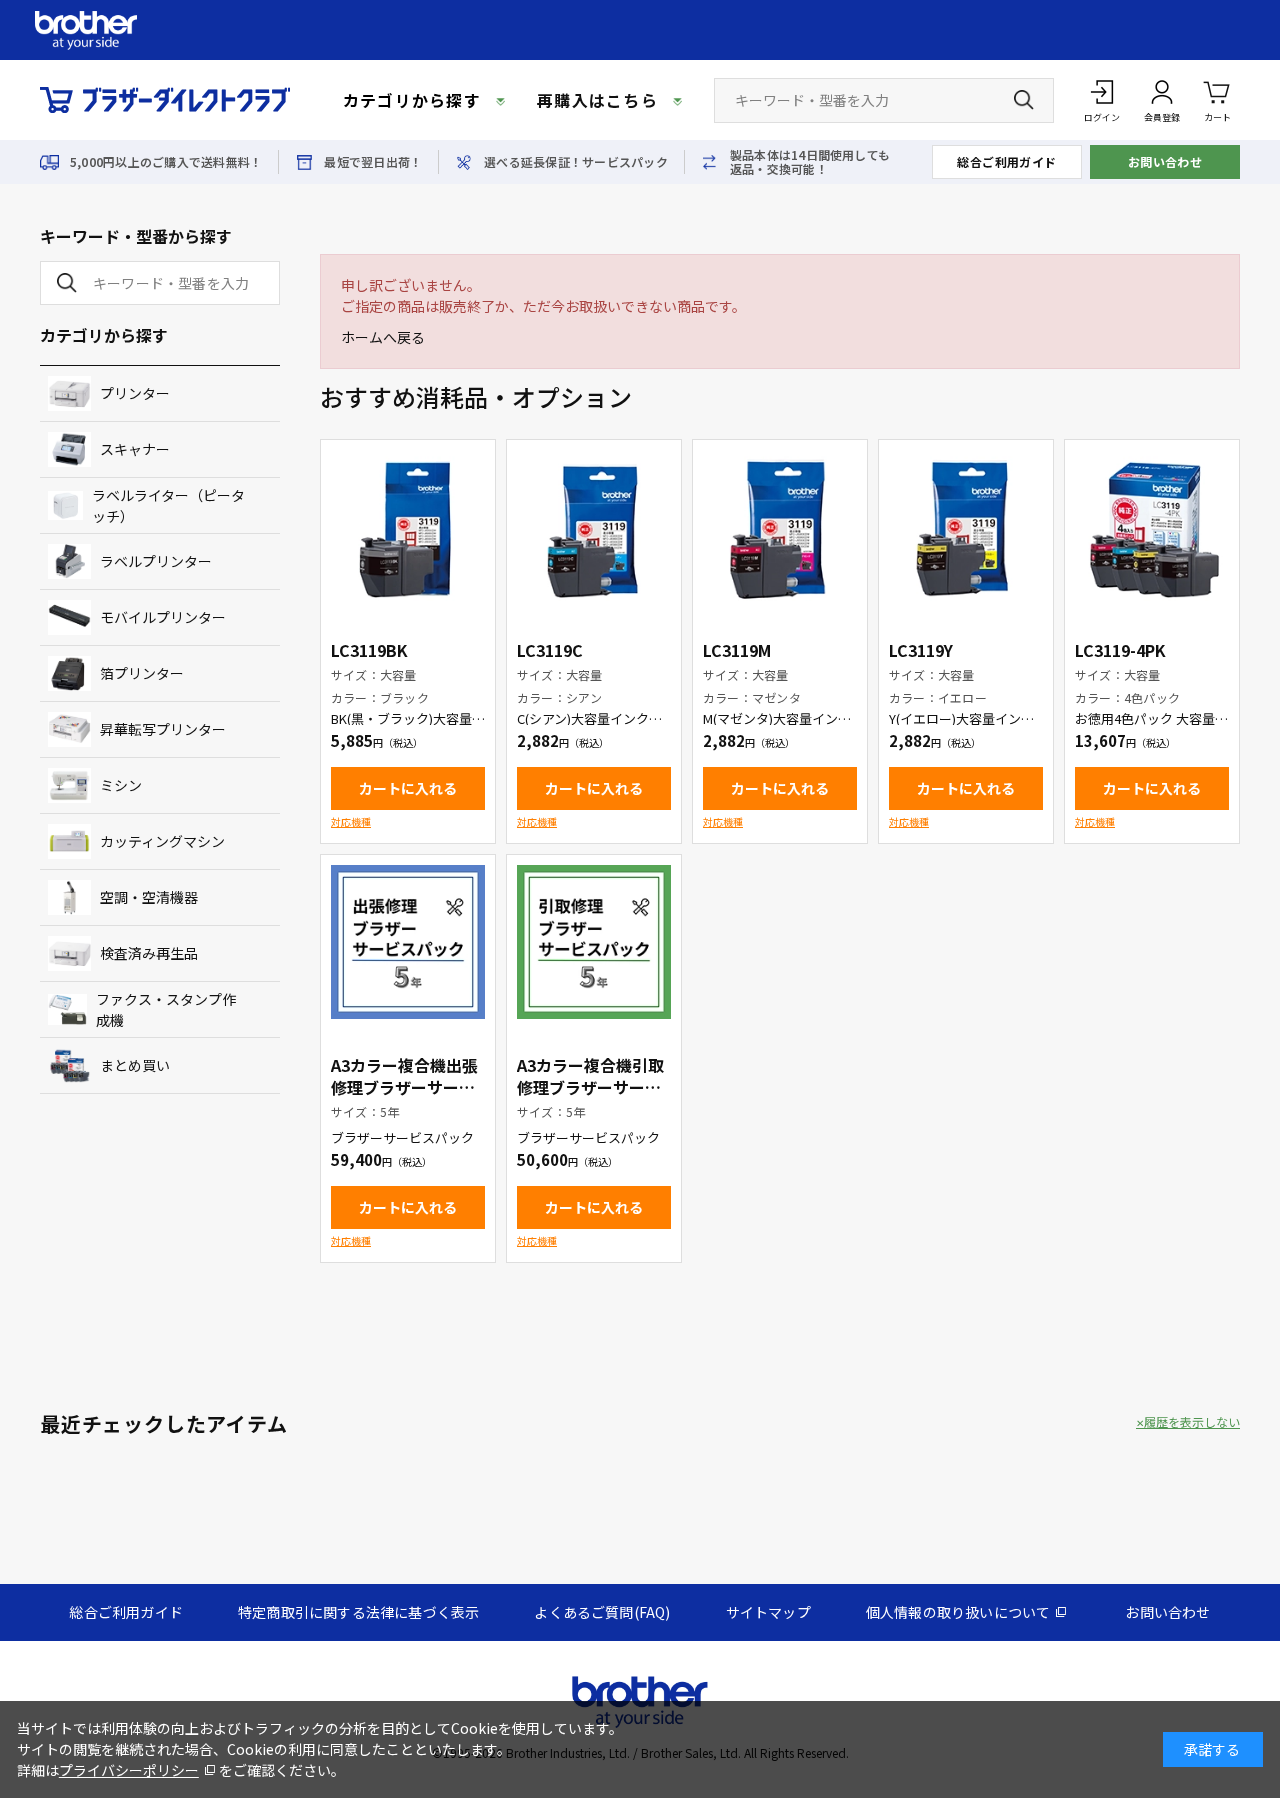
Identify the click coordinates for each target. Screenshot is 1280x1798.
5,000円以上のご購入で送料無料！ (166, 162)
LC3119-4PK (1120, 650)
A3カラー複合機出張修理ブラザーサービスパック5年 (404, 1087)
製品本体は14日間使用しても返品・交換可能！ (810, 162)
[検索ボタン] (1024, 100)
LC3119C (550, 650)
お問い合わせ (1165, 161)
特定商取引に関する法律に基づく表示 (358, 1612)
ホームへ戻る (383, 337)
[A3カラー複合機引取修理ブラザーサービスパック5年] (594, 942)
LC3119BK (369, 650)
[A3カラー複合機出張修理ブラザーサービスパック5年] (408, 942)
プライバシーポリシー (129, 1770)
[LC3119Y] (966, 527)
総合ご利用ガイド (1007, 161)
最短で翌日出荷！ (373, 162)
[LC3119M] (780, 527)
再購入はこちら (597, 100)
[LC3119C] (594, 527)
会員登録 (1162, 117)
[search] (63, 283)
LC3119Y (921, 650)
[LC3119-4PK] (1152, 527)
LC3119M (737, 650)
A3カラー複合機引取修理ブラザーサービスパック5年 (590, 1087)
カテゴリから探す (412, 100)
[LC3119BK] (408, 527)
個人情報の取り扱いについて (958, 1612)
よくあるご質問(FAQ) (602, 1612)
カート (1217, 117)
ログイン (1102, 117)
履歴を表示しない (1192, 1422)
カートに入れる (408, 788)
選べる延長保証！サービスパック (576, 162)
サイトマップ (768, 1612)
